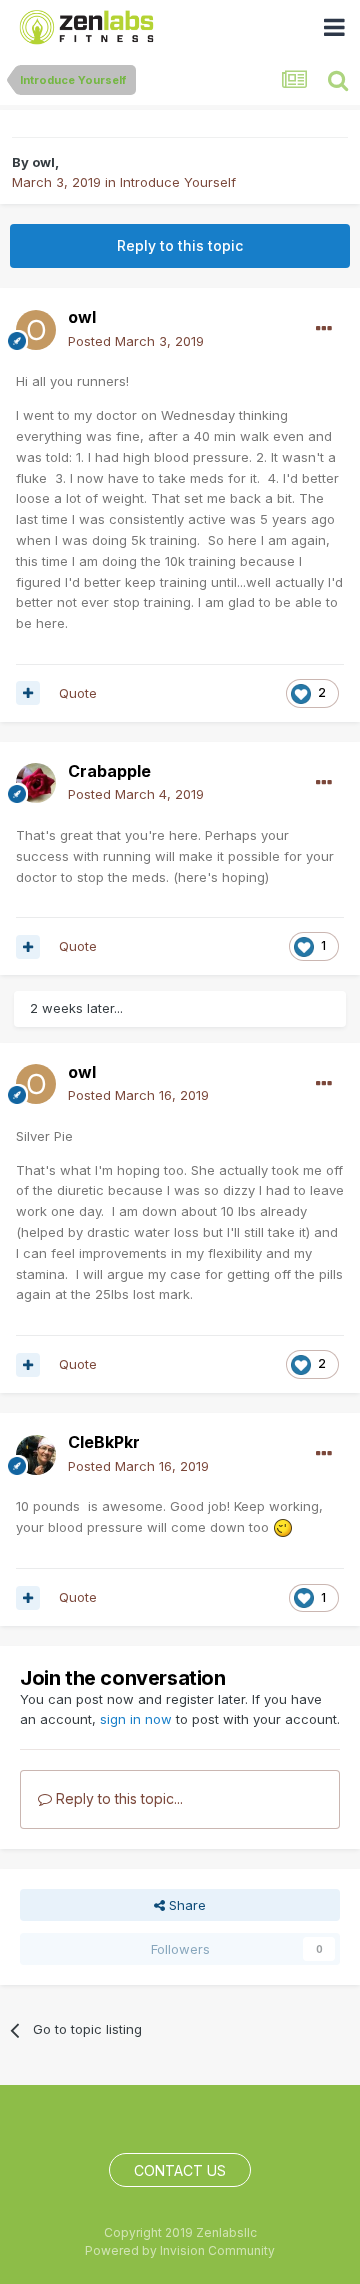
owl (43, 162)
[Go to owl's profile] (36, 330)
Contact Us (180, 2170)
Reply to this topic (180, 245)
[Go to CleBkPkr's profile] (36, 1455)
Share (185, 1905)
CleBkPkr (104, 1442)
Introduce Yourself (178, 182)
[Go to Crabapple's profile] (36, 783)
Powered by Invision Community (180, 2250)
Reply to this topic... (117, 1798)
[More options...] (324, 329)
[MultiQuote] (28, 693)
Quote (78, 693)
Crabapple (109, 771)
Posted (136, 341)
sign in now (136, 1719)
